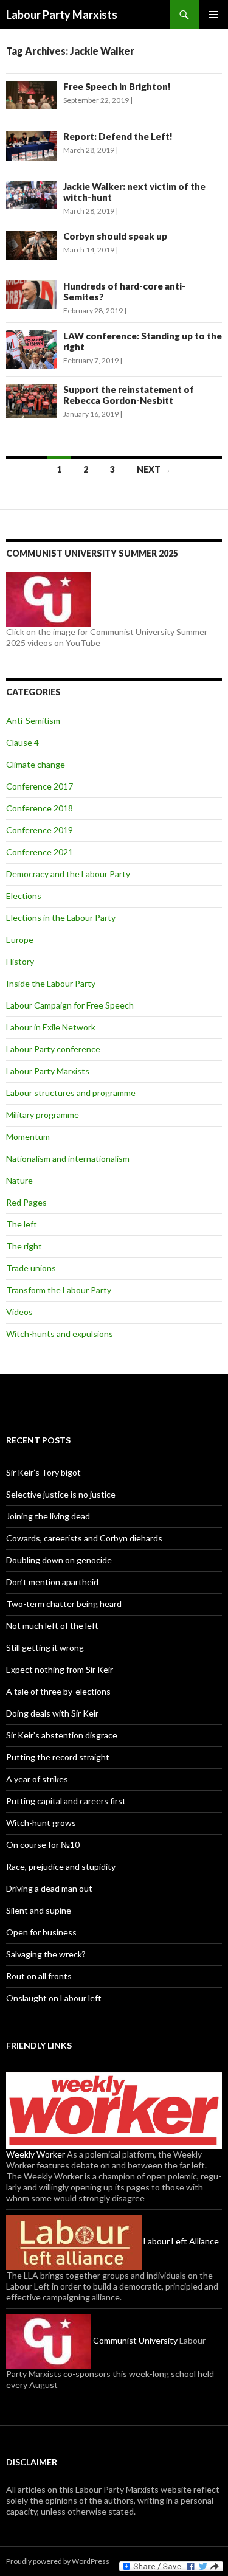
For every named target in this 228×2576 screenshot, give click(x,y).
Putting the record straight (58, 1757)
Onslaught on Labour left (54, 1998)
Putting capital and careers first (66, 1801)
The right (24, 1246)
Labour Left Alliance (180, 2241)
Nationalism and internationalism (68, 1158)
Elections (24, 896)
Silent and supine (39, 1910)
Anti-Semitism (33, 720)
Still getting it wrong (45, 1647)
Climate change (36, 764)
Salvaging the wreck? (46, 1954)
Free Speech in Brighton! (117, 86)
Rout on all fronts (39, 1976)
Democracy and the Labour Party (68, 874)
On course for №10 (43, 1845)
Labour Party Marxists (62, 15)
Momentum (28, 1137)
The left (22, 1224)
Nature (19, 1180)
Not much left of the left (52, 1626)
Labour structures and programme (71, 1093)
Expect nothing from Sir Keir (60, 1669)
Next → (154, 469)
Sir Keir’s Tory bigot (43, 1472)
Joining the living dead (48, 1516)
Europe (20, 939)
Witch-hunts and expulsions (60, 1334)
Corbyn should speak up (115, 236)
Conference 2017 (40, 786)
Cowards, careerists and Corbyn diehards (84, 1538)
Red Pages (26, 1202)
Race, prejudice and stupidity (61, 1866)
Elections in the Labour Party (61, 918)
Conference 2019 (40, 830)
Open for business (41, 1932)
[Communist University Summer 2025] (49, 598)
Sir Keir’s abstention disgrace (62, 1735)
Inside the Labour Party (51, 983)
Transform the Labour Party (59, 1290)
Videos (19, 1312)
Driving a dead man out (49, 1888)
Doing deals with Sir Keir (52, 1713)
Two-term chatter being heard (64, 1604)
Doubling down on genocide (59, 1560)
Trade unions (31, 1268)
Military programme (43, 1115)
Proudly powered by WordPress (58, 2561)
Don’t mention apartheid (52, 1582)
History (20, 961)
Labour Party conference (53, 1049)
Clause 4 (22, 742)
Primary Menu (213, 15)
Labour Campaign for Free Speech (70, 1005)
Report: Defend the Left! (118, 136)
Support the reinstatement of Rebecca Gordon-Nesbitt (129, 395)
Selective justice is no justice (61, 1494)
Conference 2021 (40, 852)
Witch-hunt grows (41, 1823)
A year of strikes (37, 1779)
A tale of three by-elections (58, 1691)
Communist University (134, 2340)
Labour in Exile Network (51, 1027)
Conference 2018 (40, 808)
